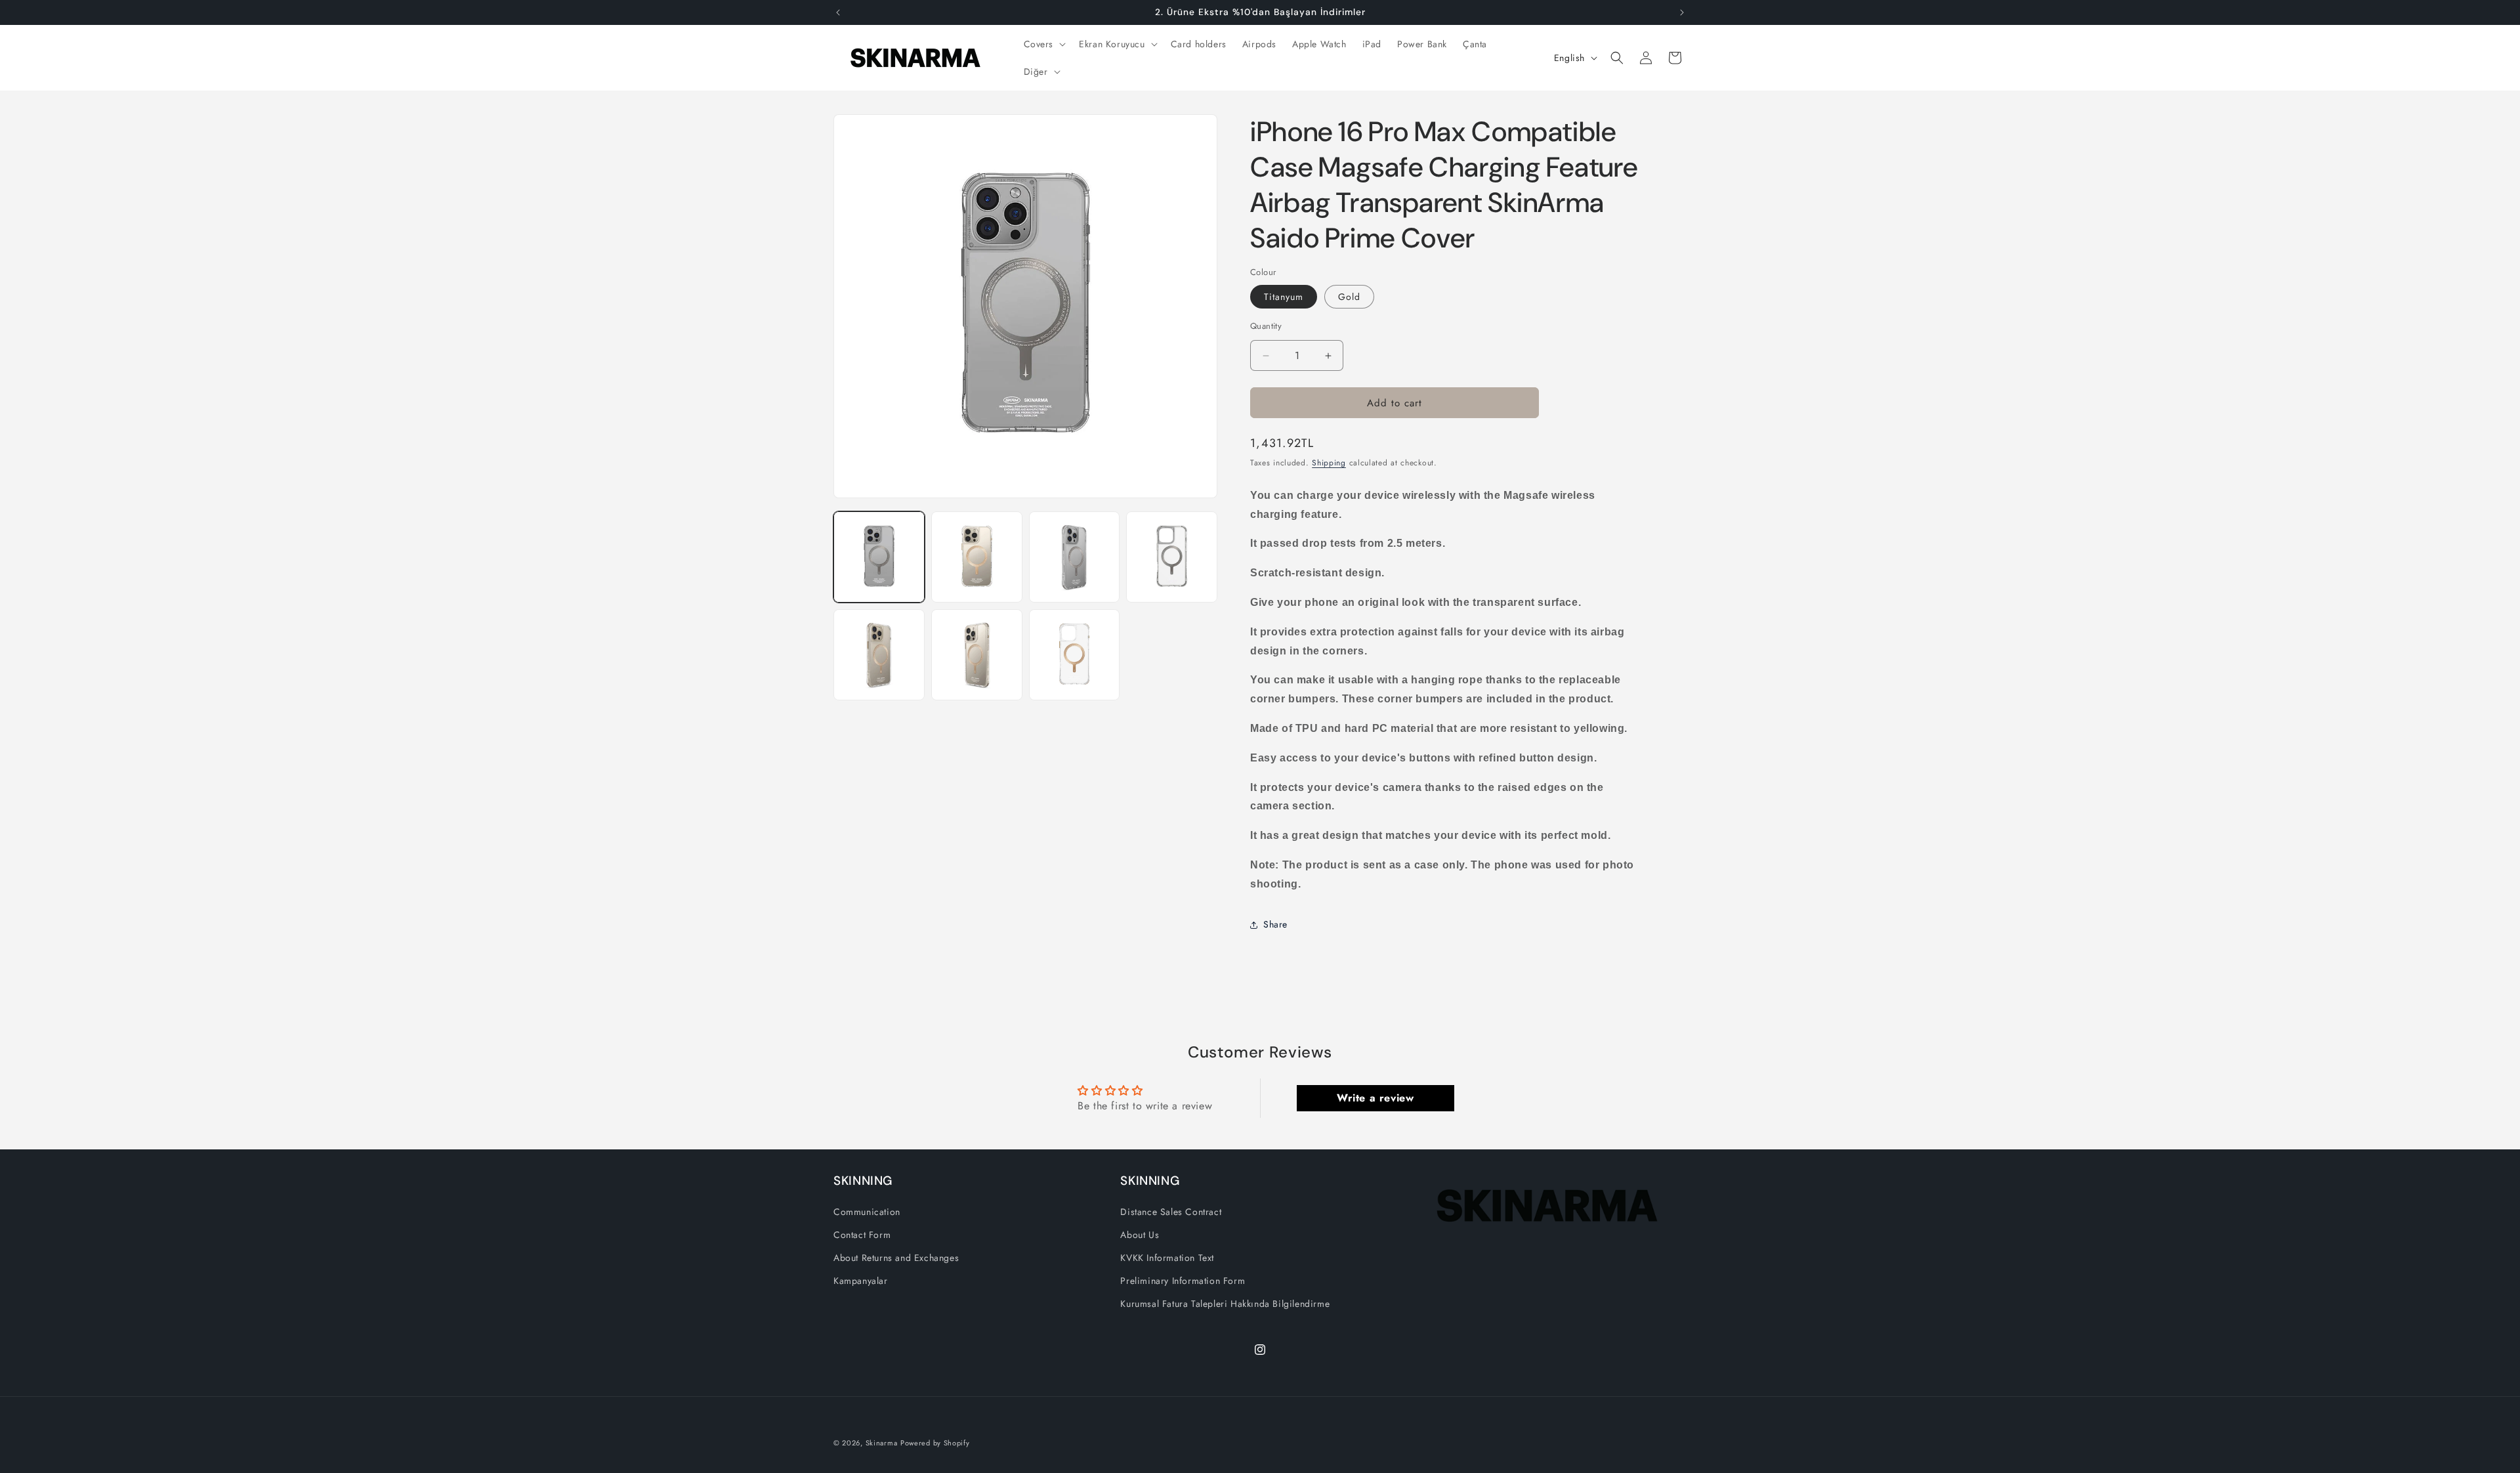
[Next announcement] (1682, 12)
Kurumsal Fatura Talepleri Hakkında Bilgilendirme (1225, 1304)
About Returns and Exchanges (896, 1258)
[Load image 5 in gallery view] (879, 655)
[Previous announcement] (838, 12)
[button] (1044, 44)
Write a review (1375, 1098)
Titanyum (1284, 297)
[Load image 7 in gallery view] (1075, 655)
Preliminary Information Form (1183, 1281)
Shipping (1329, 463)
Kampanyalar (861, 1281)
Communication (867, 1212)
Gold (1349, 297)
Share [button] (1275, 924)
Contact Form (862, 1235)
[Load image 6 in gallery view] (977, 655)
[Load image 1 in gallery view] (879, 557)
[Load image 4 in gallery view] (1172, 557)
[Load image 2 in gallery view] (977, 557)
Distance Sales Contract (1171, 1212)
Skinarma (882, 1443)
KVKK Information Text (1167, 1258)
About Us (1140, 1235)
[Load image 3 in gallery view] (1075, 557)
